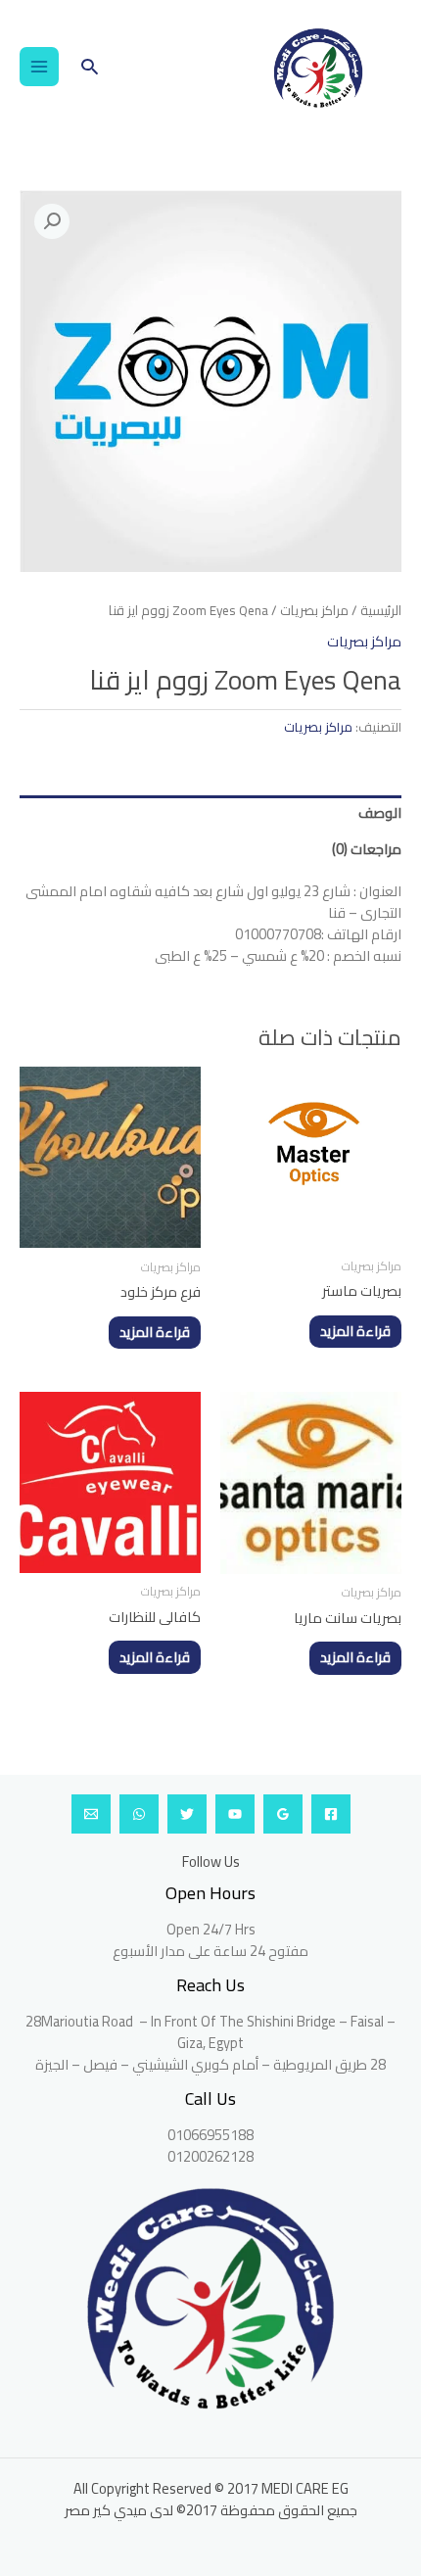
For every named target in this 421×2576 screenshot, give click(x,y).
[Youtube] (235, 1814)
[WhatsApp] (139, 1814)
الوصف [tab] (380, 812)
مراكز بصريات (314, 611)
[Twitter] (187, 1814)
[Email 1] (91, 1814)
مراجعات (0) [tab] (367, 849)
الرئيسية (381, 611)
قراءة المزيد (355, 1331)
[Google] (283, 1814)
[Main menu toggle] (39, 67)
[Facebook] (331, 1814)
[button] (90, 66)
